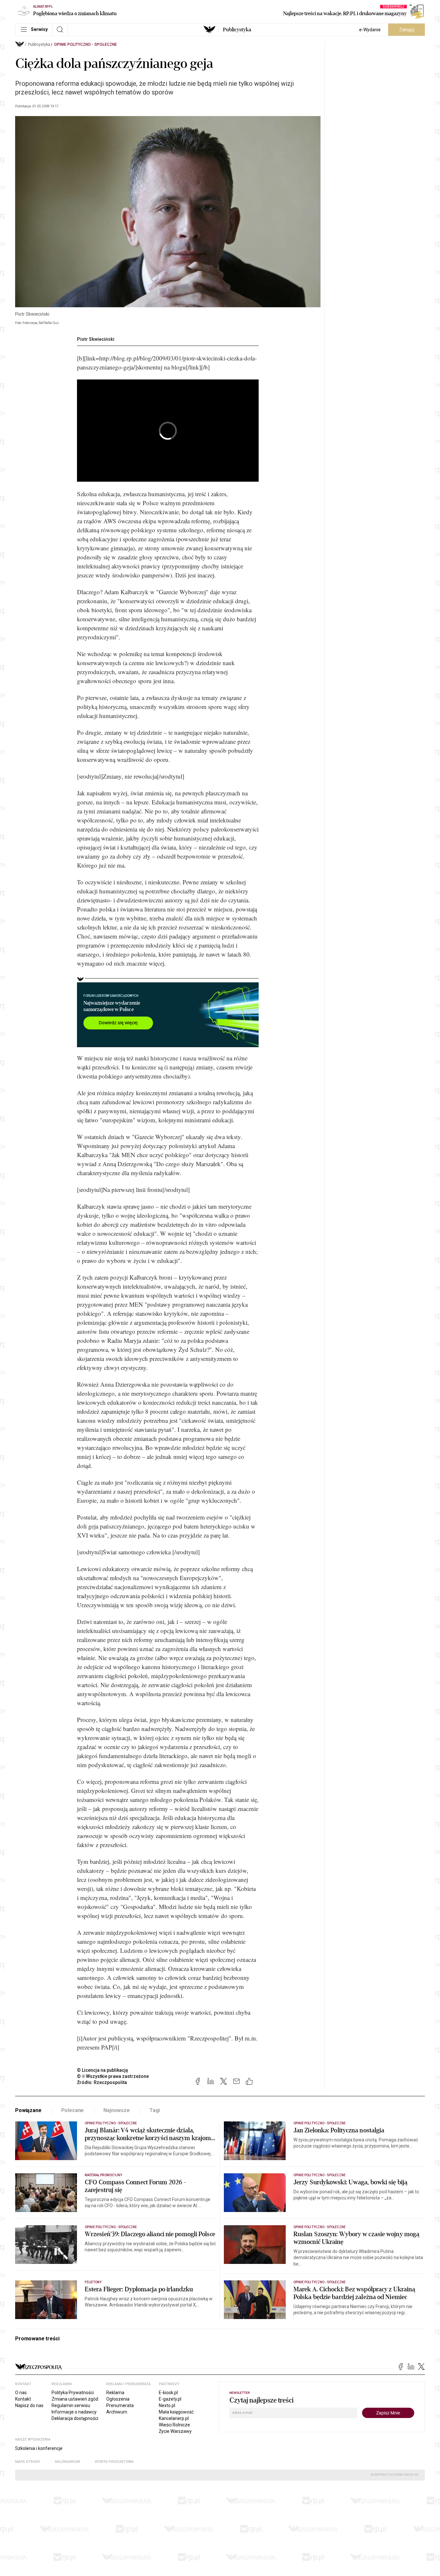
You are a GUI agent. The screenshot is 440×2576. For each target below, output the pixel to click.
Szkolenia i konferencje (39, 2448)
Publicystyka (237, 30)
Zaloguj (407, 30)
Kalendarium (67, 2462)
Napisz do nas (29, 2405)
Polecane (73, 2110)
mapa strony (28, 2462)
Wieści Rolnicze (174, 2425)
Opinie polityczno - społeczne (86, 44)
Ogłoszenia (118, 2399)
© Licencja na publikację (103, 2070)
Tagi (155, 2110)
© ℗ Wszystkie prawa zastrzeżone (113, 2076)
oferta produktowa (114, 2462)
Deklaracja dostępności (75, 2418)
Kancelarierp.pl (174, 2418)
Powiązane (28, 2110)
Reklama (115, 2393)
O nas (21, 2393)
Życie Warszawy (175, 2431)
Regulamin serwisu (71, 2405)
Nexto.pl (167, 2405)
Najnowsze (117, 2110)
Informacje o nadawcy (74, 2412)
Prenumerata (120, 2405)
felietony (93, 2282)
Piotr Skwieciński (96, 339)
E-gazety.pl (170, 2399)
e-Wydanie (370, 30)
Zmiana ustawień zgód (75, 2399)
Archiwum (117, 2412)
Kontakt (23, 2399)
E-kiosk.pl (168, 2393)
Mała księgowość (176, 2412)
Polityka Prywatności (73, 2393)
